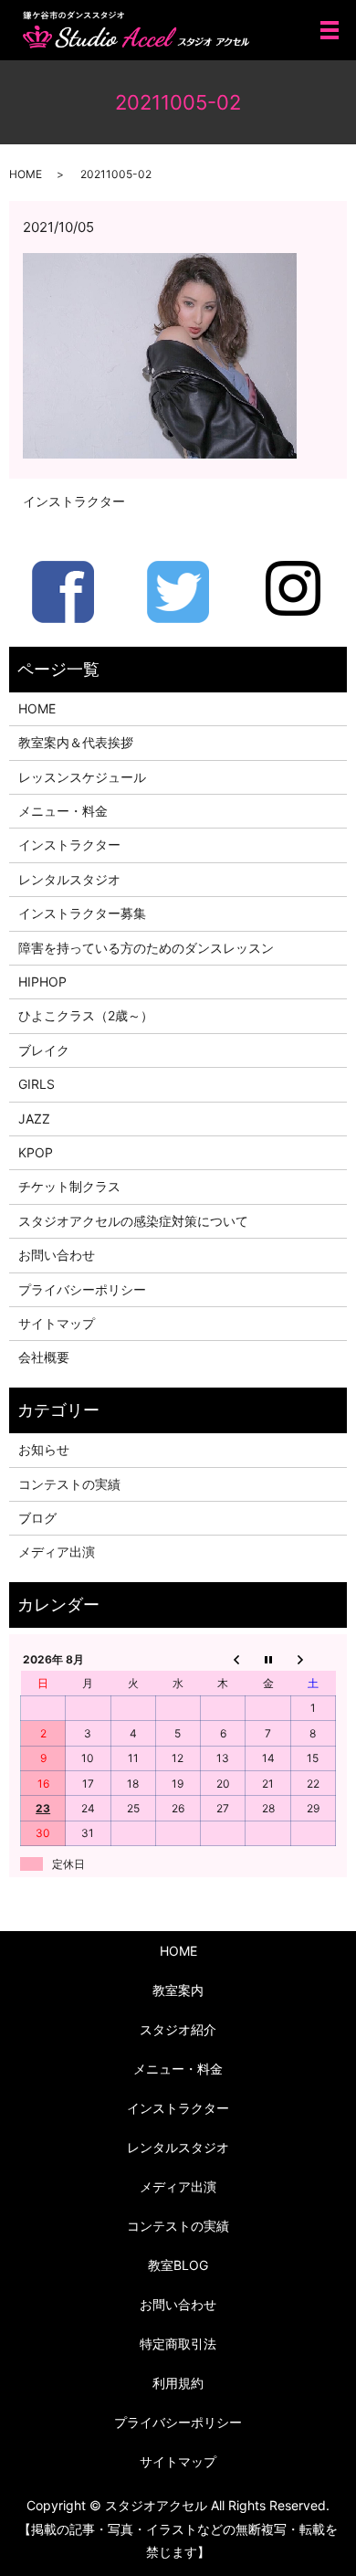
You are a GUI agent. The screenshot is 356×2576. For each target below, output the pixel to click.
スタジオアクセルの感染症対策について (133, 1221)
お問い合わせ (57, 1255)
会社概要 (44, 1357)
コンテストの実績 (69, 1484)
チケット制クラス (69, 1186)
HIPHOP (42, 982)
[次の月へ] (313, 1659)
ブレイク (44, 1050)
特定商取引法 (178, 2344)
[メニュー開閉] (330, 30)
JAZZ (34, 1119)
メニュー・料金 (63, 811)
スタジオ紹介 (178, 2029)
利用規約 (178, 2383)
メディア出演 (57, 1552)
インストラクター (74, 501)
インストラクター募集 (82, 913)
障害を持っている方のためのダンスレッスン (146, 948)
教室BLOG (178, 2265)
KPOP (36, 1152)
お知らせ (44, 1449)
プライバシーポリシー (82, 1289)
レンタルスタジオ (69, 879)
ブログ (37, 1518)
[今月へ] (268, 1659)
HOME (26, 174)
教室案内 (178, 1990)
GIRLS (37, 1084)
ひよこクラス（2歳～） (86, 1015)
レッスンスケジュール (82, 777)
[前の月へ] (223, 1659)
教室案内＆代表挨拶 (76, 742)
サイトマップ (57, 1323)
